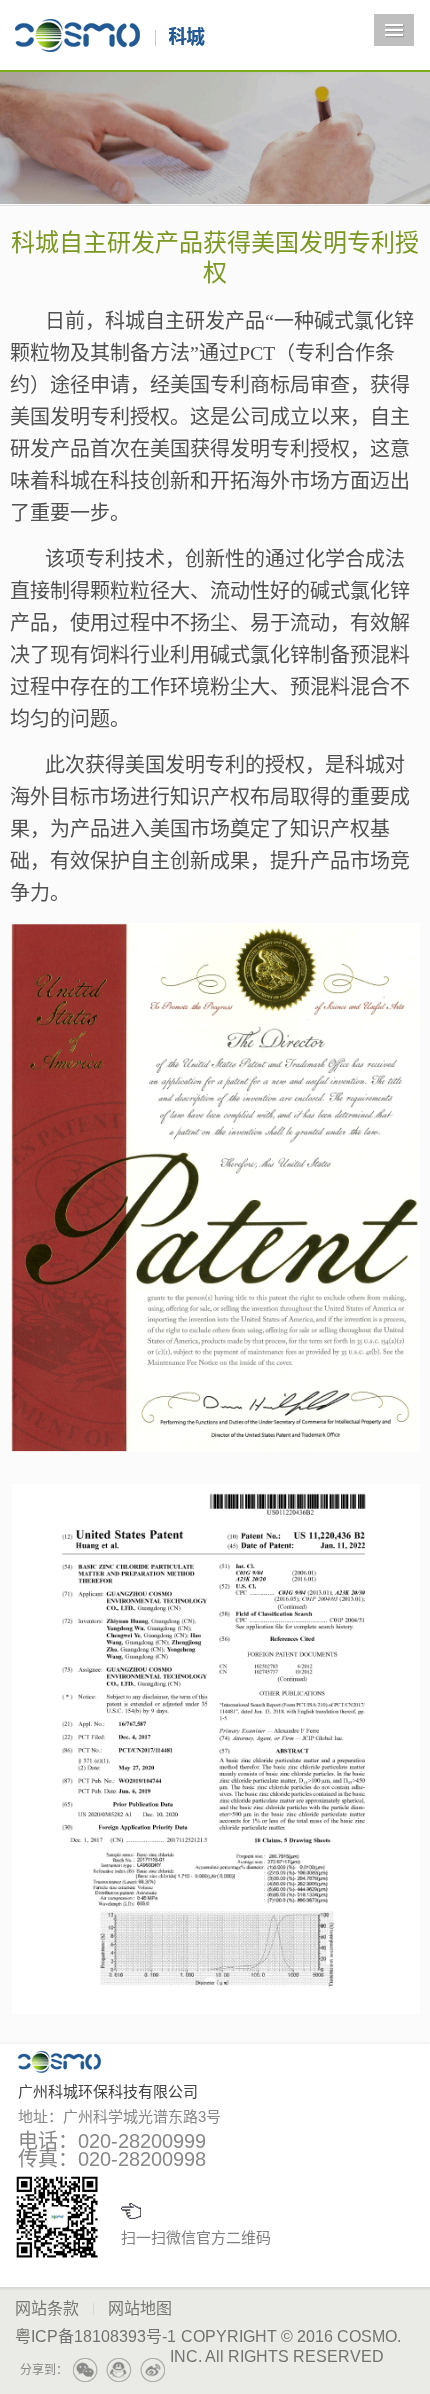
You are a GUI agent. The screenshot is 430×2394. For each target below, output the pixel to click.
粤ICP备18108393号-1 (95, 2336)
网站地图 (140, 2308)
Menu (394, 30)
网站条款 (47, 2308)
